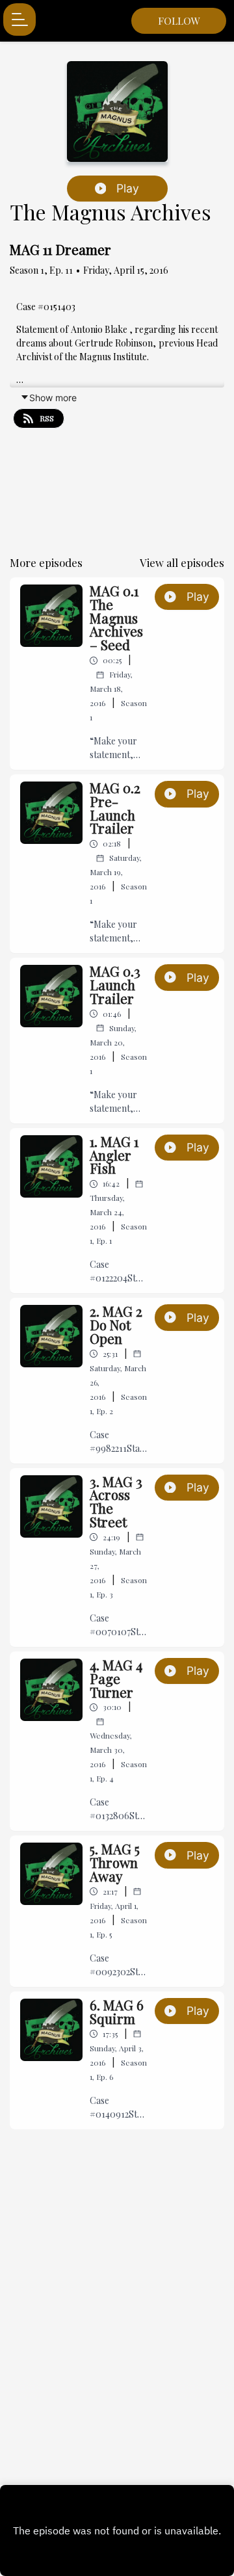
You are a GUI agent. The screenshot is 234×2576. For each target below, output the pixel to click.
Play (128, 188)
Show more (53, 398)
